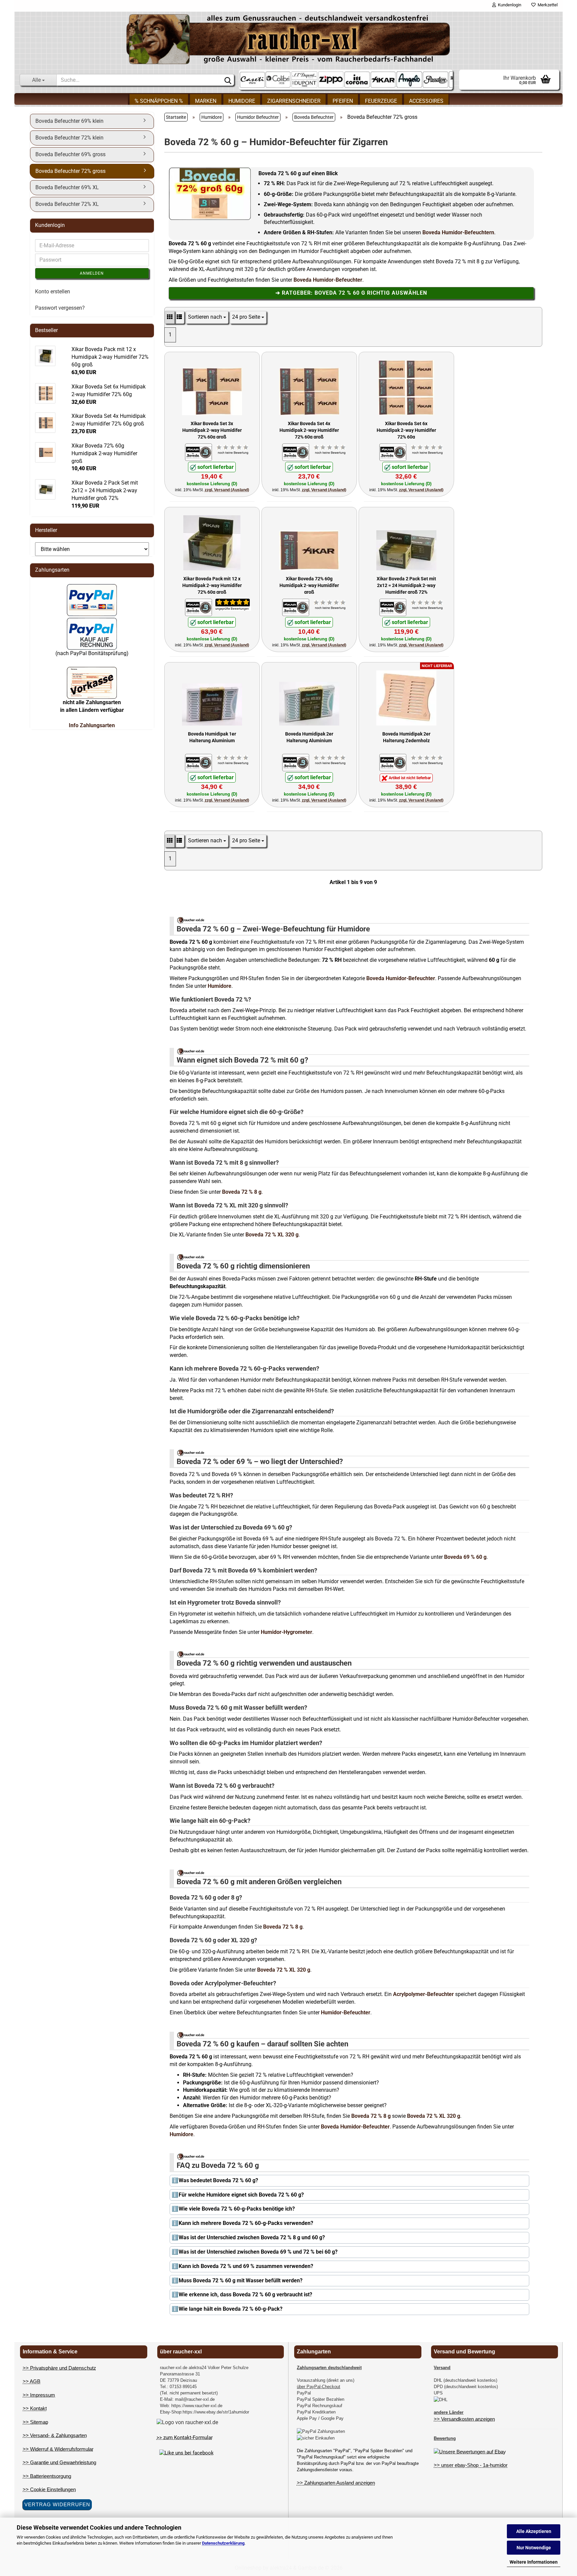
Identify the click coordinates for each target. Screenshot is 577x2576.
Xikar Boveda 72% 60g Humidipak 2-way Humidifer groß (309, 585)
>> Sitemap (35, 2422)
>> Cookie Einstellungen (49, 2489)
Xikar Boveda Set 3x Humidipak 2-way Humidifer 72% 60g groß (212, 430)
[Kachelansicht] (170, 317)
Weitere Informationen (534, 2562)
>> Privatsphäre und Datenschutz (59, 2368)
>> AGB (32, 2381)
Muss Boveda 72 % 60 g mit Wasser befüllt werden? (241, 2280)
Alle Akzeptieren (534, 2531)
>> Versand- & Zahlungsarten (55, 2435)
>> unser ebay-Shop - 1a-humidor (471, 2465)
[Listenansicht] (179, 317)
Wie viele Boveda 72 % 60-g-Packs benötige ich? (237, 2209)
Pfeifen (343, 101)
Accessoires (426, 101)
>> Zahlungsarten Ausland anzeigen (336, 2483)
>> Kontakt (35, 2408)
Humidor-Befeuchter (346, 2013)
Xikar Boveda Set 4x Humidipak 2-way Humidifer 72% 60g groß (309, 430)
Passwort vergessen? (60, 308)
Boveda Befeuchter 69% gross (70, 154)
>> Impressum (39, 2395)
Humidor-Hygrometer (286, 1632)
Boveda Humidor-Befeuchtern (458, 232)
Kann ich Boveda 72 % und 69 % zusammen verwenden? (246, 2266)
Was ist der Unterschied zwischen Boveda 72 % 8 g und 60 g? (252, 2237)
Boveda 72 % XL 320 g (272, 1235)
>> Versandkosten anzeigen (464, 2419)
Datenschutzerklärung (223, 2543)
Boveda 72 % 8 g (242, 1192)
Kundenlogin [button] (509, 5)
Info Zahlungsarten (92, 725)
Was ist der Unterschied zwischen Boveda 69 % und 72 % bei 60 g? (258, 2252)
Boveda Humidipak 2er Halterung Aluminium (309, 737)
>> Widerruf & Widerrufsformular (58, 2449)
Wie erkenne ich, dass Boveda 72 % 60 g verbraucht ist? (245, 2295)
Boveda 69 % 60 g (465, 1557)
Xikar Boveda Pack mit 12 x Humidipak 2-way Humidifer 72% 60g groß (212, 585)
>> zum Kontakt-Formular (185, 2438)
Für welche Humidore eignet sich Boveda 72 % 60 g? (241, 2195)
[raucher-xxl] (288, 39)
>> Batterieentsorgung (47, 2476)
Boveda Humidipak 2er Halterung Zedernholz (406, 737)
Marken (206, 101)
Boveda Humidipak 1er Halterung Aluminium (212, 737)
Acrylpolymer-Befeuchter (423, 1994)
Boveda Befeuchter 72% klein (69, 138)
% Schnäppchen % (159, 101)
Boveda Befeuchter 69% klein (69, 121)
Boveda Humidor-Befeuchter (328, 280)
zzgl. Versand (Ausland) (227, 490)
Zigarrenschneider (294, 101)
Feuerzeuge (381, 101)
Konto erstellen (53, 292)
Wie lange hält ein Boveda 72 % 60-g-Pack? (231, 2309)
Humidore (242, 101)
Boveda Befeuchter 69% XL (67, 187)
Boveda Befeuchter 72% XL (67, 204)
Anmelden (92, 273)
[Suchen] (228, 80)
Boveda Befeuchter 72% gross (70, 171)
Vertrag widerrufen (57, 2504)
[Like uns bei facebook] (186, 2453)
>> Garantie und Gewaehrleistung (59, 2462)
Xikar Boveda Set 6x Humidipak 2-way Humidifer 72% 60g (406, 430)
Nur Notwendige (534, 2548)
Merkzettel (547, 5)
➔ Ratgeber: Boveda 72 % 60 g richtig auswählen (351, 293)
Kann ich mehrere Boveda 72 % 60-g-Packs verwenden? (246, 2223)
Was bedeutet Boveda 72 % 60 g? (218, 2180)
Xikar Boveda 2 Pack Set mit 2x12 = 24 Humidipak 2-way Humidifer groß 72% (406, 585)
